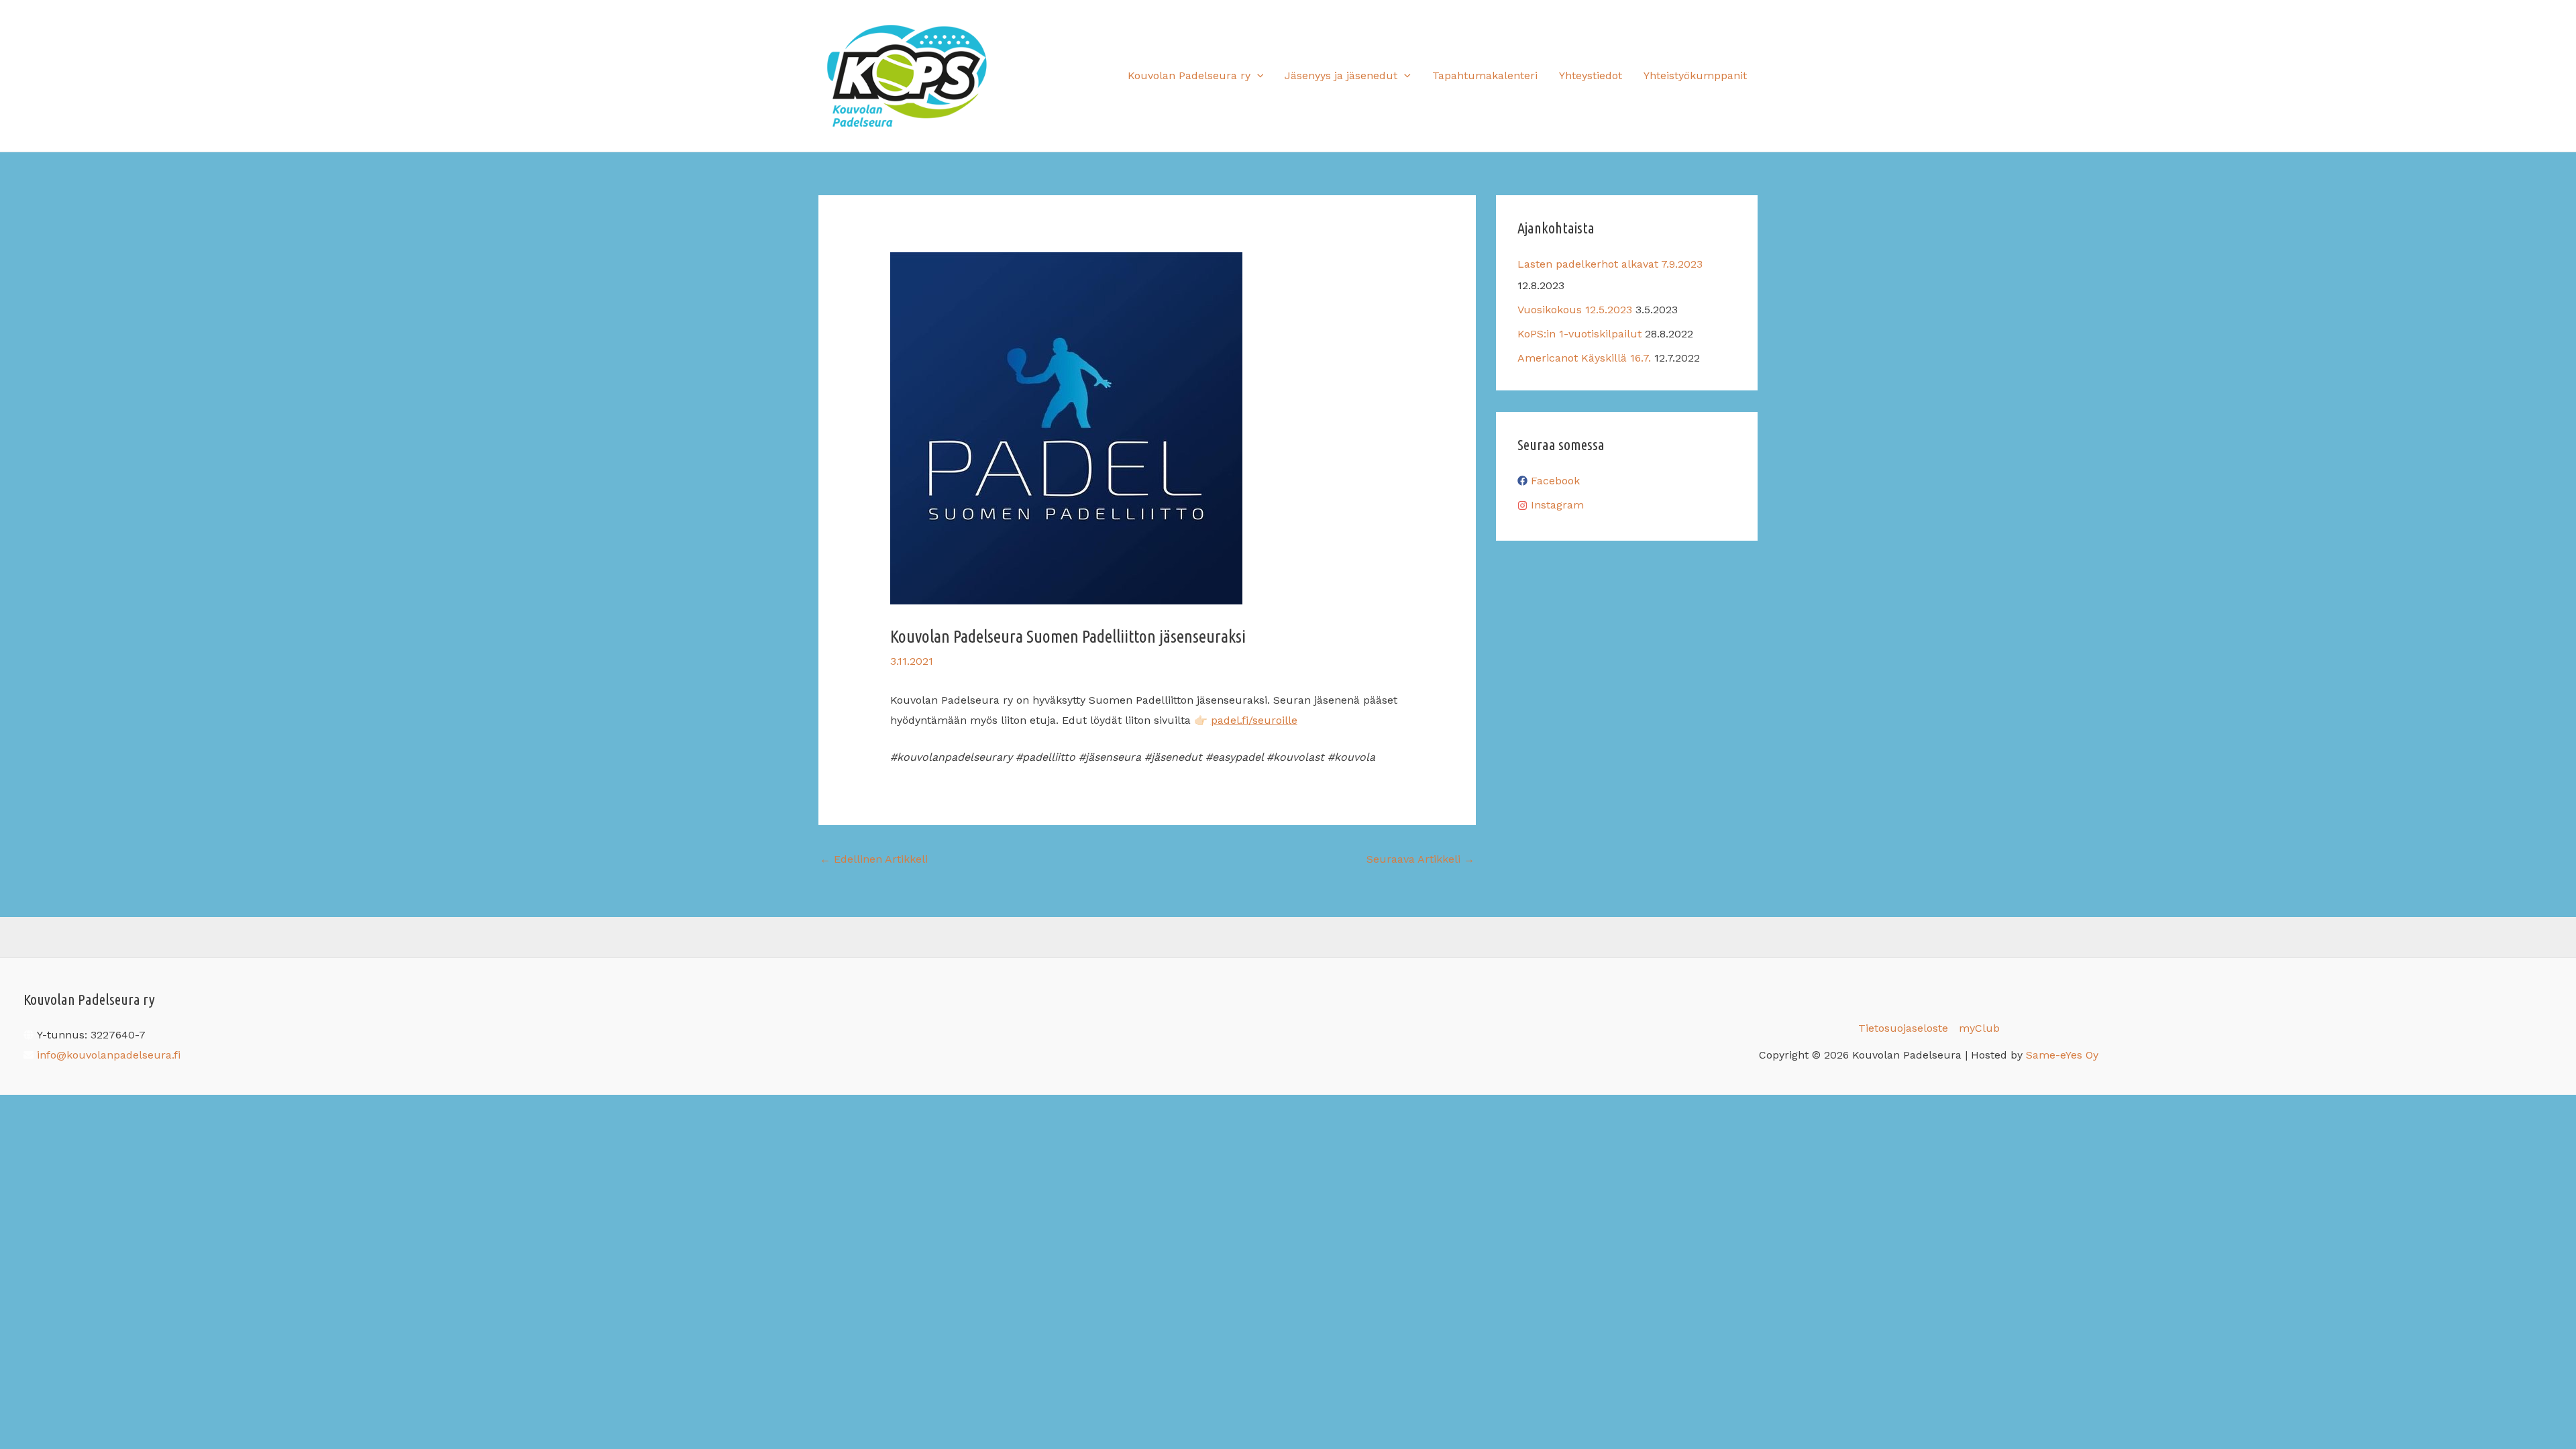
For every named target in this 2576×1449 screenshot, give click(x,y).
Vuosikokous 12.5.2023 (1575, 310)
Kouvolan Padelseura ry (1189, 75)
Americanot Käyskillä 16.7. (1584, 358)
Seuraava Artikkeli (1420, 859)
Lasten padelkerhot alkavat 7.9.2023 (1610, 264)
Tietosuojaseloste (1903, 1028)
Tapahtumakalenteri (1485, 75)
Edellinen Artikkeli (874, 859)
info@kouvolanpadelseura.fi (109, 1055)
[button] (1257, 76)
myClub (1979, 1028)
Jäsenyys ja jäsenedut (1341, 75)
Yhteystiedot (1591, 75)
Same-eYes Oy (2062, 1055)
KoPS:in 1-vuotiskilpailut (1579, 334)
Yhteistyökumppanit (1695, 75)
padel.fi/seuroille (1254, 720)
